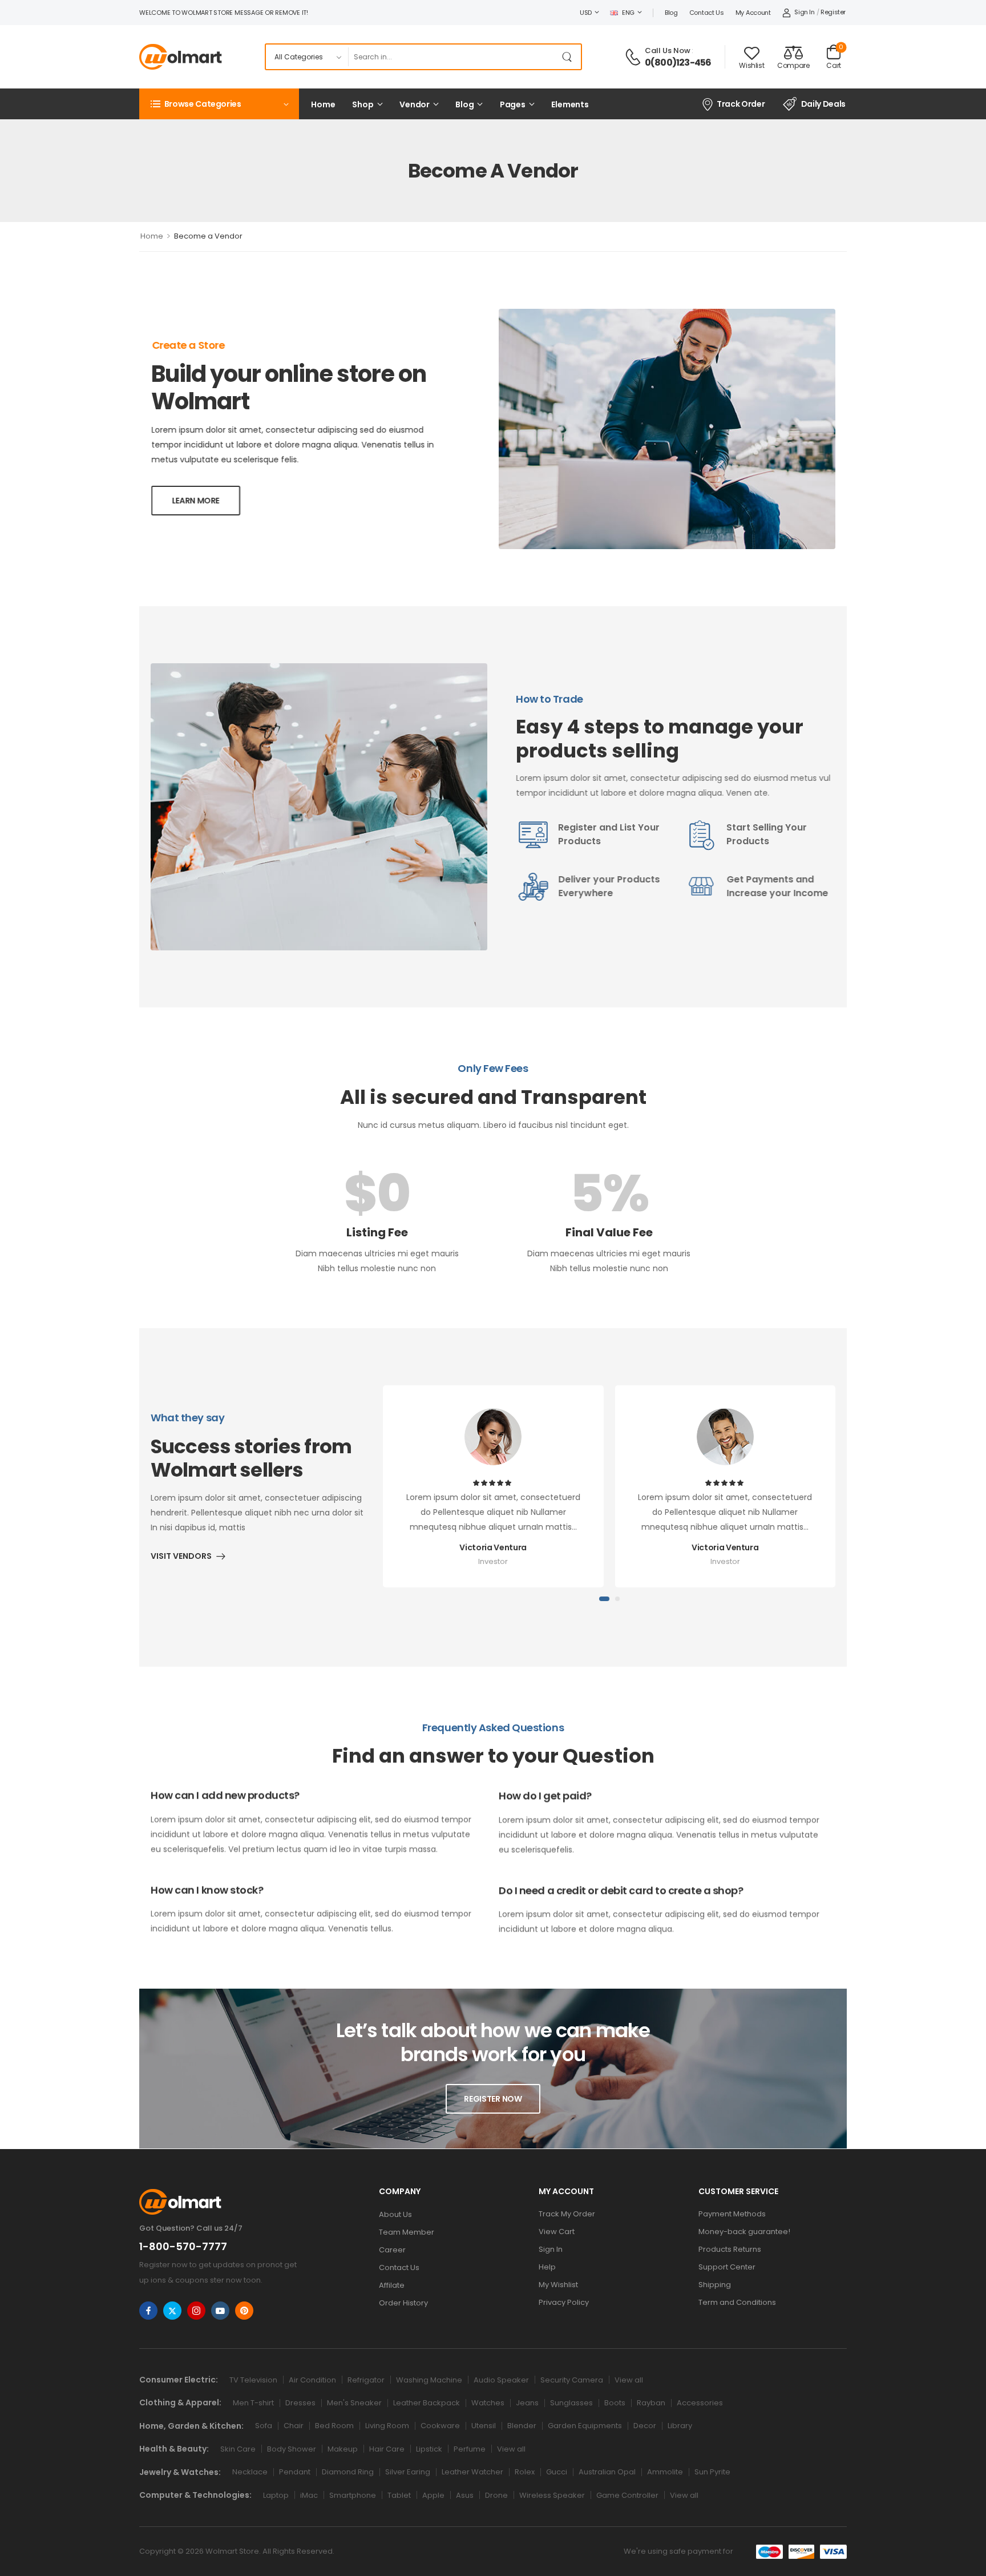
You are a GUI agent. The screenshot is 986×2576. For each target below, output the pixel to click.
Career (392, 2250)
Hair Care (387, 2449)
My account (753, 13)
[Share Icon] (148, 2311)
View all (629, 2380)
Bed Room (334, 2426)
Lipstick (429, 2449)
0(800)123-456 (678, 63)
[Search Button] (569, 57)
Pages (513, 104)
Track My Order (567, 2214)
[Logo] (181, 57)
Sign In (551, 2249)
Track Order (741, 104)
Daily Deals (823, 104)
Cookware (440, 2426)
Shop (363, 104)
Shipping (715, 2285)
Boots (615, 2403)
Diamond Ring (348, 2472)
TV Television (253, 2380)
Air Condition (312, 2380)
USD (586, 13)
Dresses (300, 2403)
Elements (570, 104)
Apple (433, 2495)
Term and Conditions (737, 2302)
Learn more (196, 501)
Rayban (651, 2403)
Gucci (557, 2472)
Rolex (525, 2472)
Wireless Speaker (552, 2495)
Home (323, 104)
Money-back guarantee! (744, 2232)
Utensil (484, 2426)
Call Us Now (668, 51)
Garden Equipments (585, 2426)
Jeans (527, 2403)
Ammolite (665, 2472)
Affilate (392, 2285)
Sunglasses (571, 2403)
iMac (309, 2495)
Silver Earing (408, 2472)
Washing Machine (429, 2380)
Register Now (493, 2099)
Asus (465, 2495)
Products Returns (730, 2249)
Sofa (264, 2426)
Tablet (399, 2495)
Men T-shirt (253, 2403)
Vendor (415, 104)
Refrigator (366, 2380)
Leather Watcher (472, 2472)
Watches (488, 2403)
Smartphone (353, 2495)
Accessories (700, 2403)
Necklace (250, 2472)
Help (547, 2267)
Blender (522, 2426)
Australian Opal (607, 2472)
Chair (294, 2426)
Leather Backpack (427, 2403)
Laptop (276, 2495)
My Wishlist (558, 2285)
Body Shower (292, 2449)
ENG (628, 13)
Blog (671, 13)
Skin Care (238, 2449)
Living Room (387, 2426)
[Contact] (635, 57)
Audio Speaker (501, 2380)
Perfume (470, 2449)
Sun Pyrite (712, 2472)
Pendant (295, 2472)
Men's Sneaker (354, 2403)
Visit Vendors (181, 1555)
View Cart (557, 2232)
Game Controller (627, 2495)
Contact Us (707, 13)
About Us (395, 2214)
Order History (403, 2303)
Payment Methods (732, 2214)
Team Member (407, 2232)
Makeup (343, 2449)
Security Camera (572, 2380)
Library (680, 2426)
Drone (496, 2495)
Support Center (727, 2267)
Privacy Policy (564, 2302)
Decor (645, 2426)
